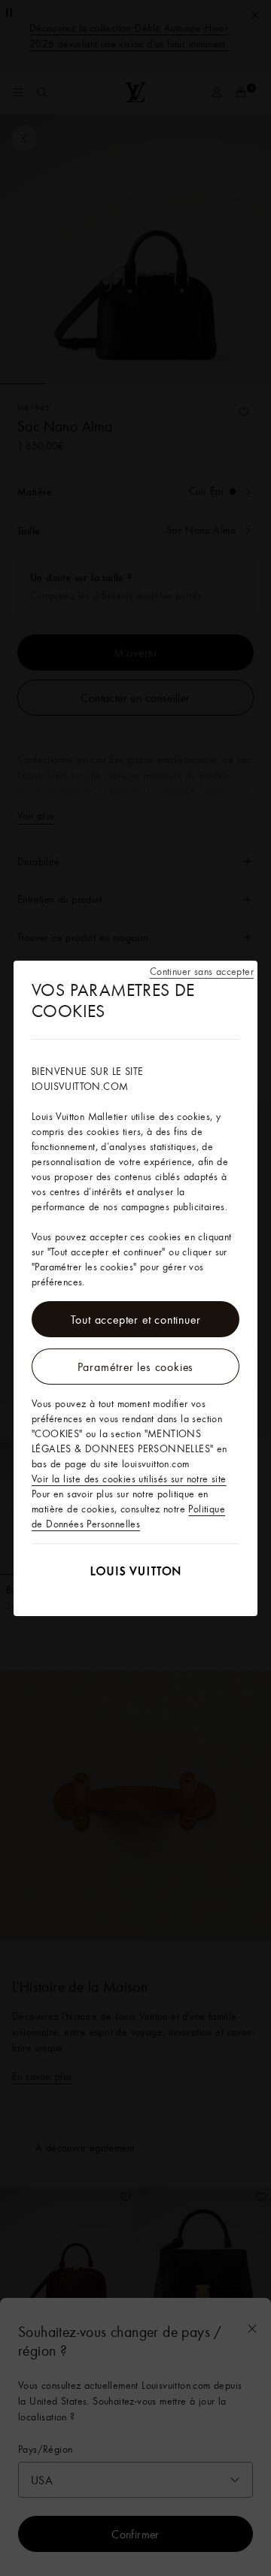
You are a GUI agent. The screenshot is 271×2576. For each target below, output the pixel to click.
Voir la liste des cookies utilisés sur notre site (129, 1479)
